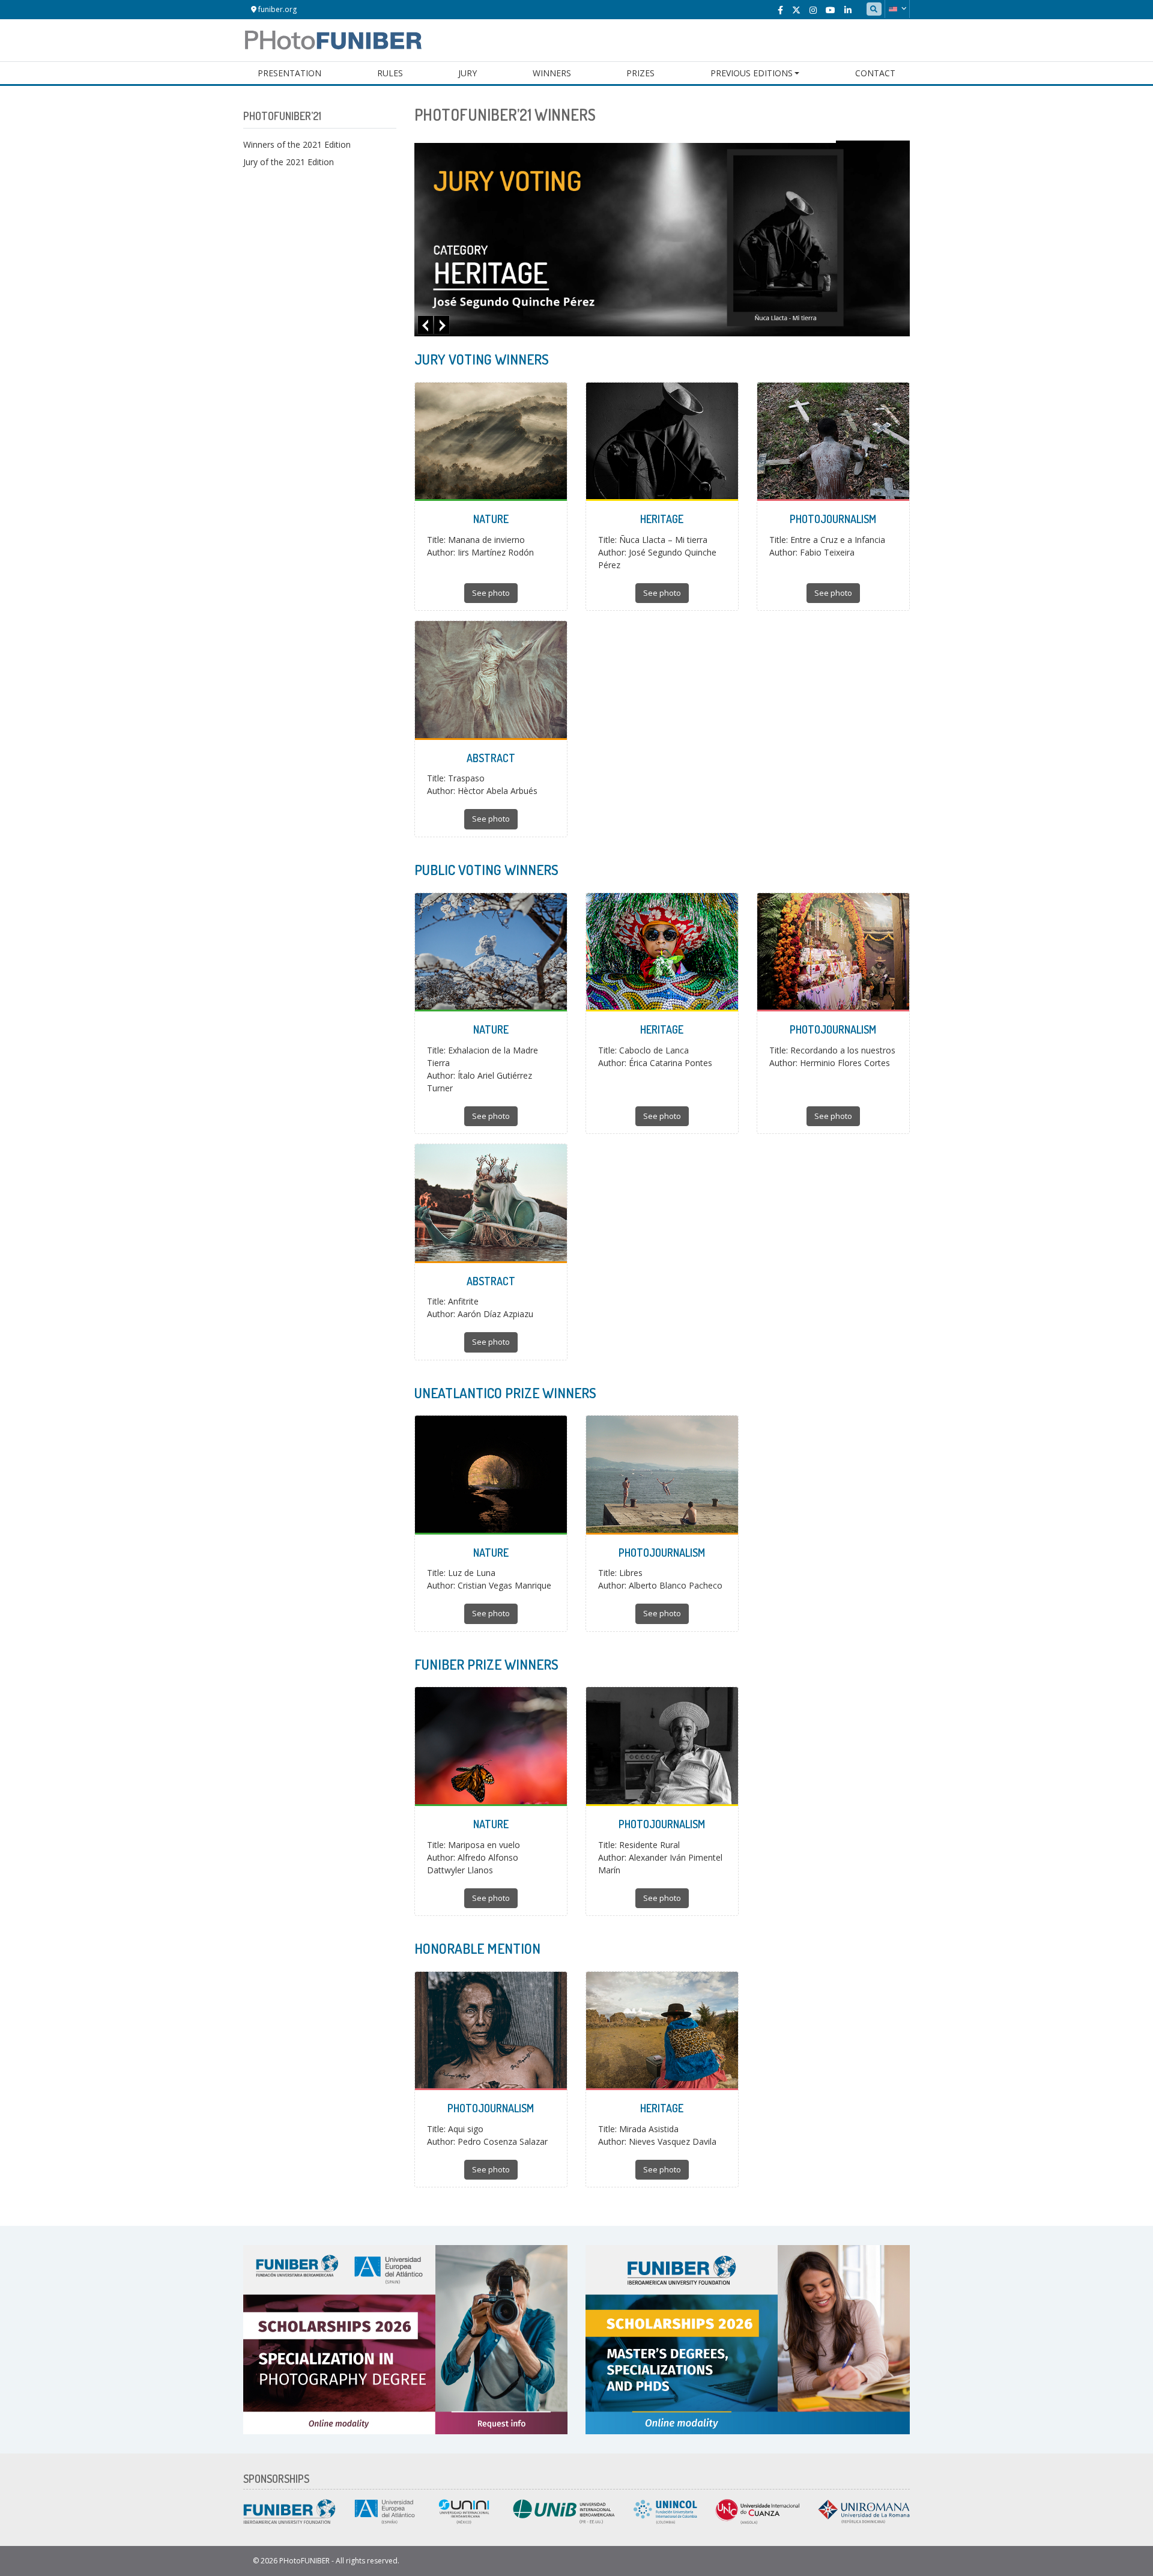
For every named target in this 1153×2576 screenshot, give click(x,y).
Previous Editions (752, 73)
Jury (468, 73)
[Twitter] (796, 10)
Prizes (640, 73)
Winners (552, 73)
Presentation (289, 73)
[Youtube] (831, 10)
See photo (491, 593)
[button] (897, 9)
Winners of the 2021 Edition (297, 144)
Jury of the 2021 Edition (289, 162)
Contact (875, 73)
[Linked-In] (848, 10)
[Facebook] (780, 10)
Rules (390, 73)
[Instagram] (813, 10)
